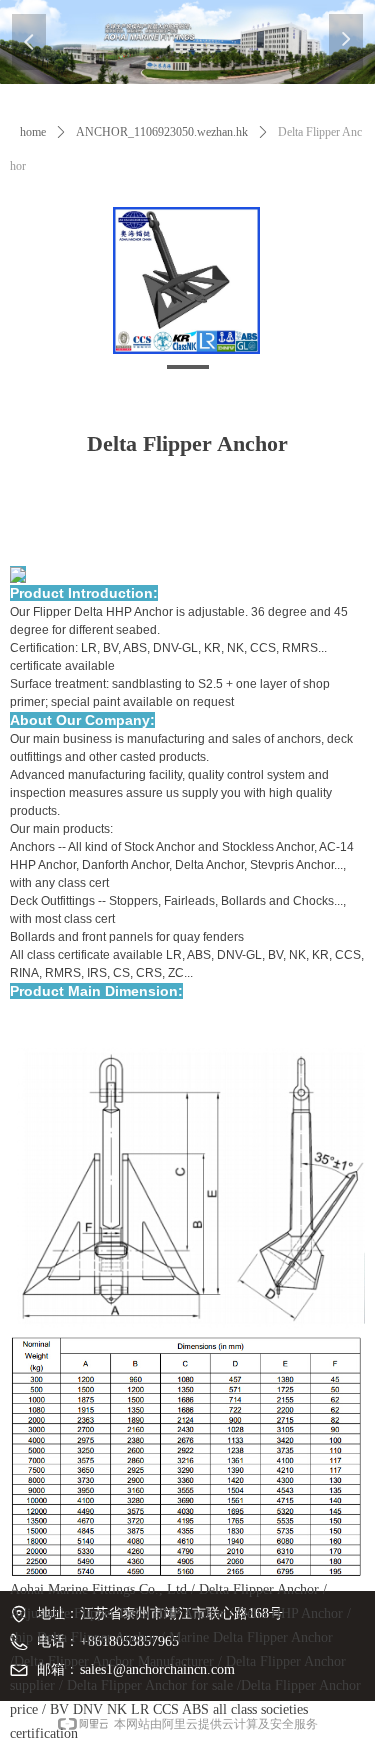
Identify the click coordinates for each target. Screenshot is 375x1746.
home (33, 132)
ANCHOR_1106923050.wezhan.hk (162, 132)
